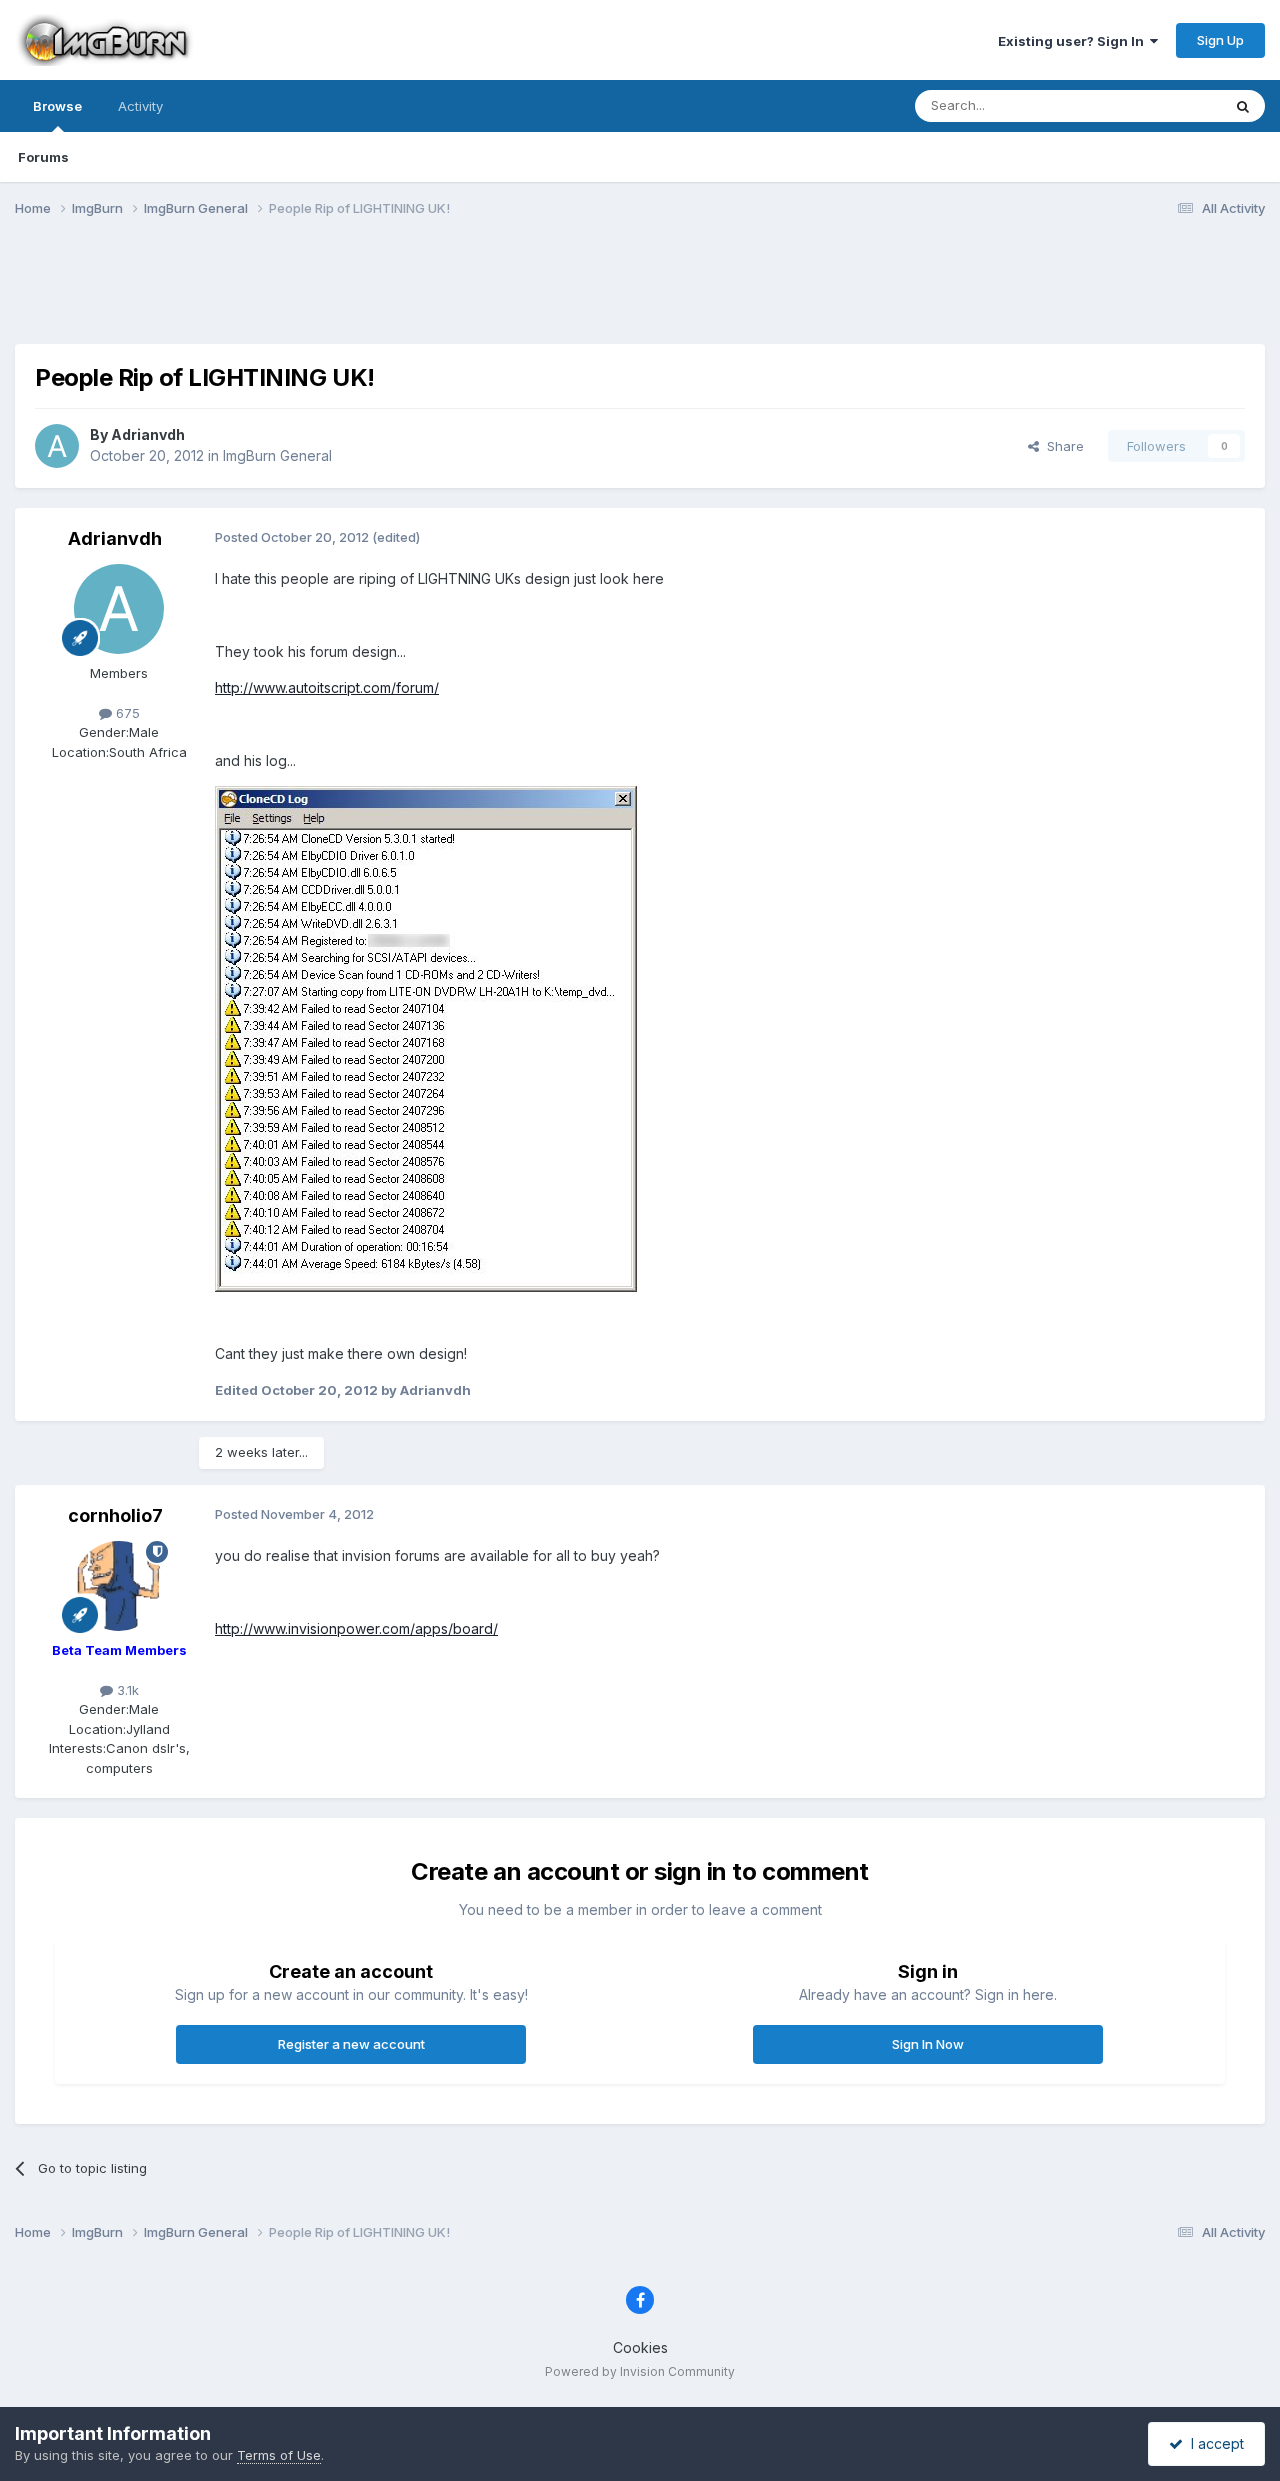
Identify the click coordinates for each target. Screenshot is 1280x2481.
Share (1061, 446)
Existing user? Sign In (1074, 41)
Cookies (640, 2347)
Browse (57, 106)
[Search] (1243, 106)
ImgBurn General (277, 455)
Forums (43, 157)
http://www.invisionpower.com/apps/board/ (356, 1628)
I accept (1213, 2443)
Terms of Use (279, 2455)
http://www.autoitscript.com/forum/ (327, 687)
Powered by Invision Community (640, 2371)
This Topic (1162, 105)
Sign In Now (928, 2044)
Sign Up (1220, 40)
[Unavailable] (426, 1037)
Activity (140, 106)
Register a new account (351, 2044)
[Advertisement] (640, 293)
